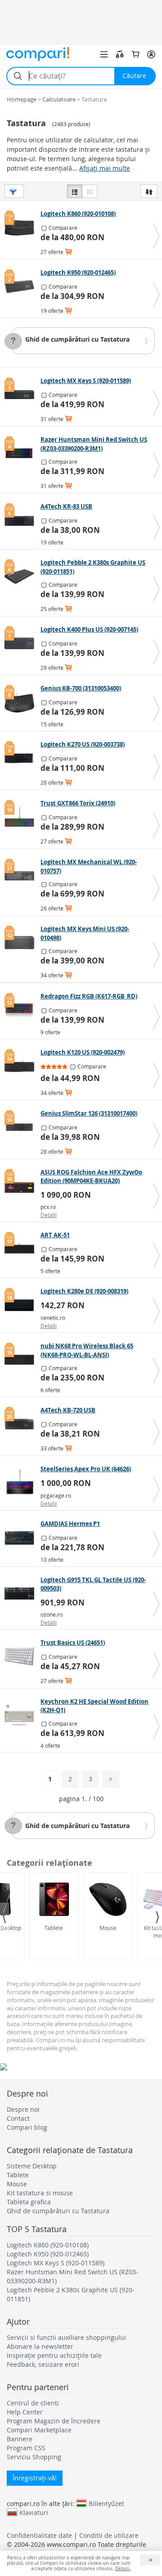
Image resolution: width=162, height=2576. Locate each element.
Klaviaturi (34, 2512)
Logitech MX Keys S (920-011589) (56, 2263)
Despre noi (23, 2109)
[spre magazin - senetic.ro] (21, 1305)
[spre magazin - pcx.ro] (21, 1186)
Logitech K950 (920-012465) (48, 2254)
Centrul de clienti (33, 2403)
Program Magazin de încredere (54, 2421)
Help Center (25, 2412)
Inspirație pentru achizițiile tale (54, 2355)
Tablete (54, 1928)
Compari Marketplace (39, 2430)
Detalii (49, 1215)
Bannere (20, 2439)
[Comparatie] (120, 54)
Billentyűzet (106, 2503)
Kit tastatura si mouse (40, 2193)
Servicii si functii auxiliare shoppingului (66, 2337)
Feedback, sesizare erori (43, 2364)
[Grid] (90, 191)
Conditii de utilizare (109, 2535)
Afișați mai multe (105, 168)
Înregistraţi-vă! (35, 2478)
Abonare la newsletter (40, 2346)
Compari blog (27, 2127)
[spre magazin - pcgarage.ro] (21, 1483)
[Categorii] (104, 54)
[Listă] (75, 191)
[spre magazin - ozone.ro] (21, 1594)
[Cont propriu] (151, 54)
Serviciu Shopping (34, 2457)
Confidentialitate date (39, 2535)
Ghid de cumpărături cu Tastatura (77, 339)
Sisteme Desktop (32, 2166)
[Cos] (135, 54)
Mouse (108, 1928)
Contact (18, 2118)
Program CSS (26, 2448)
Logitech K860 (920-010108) (48, 2245)
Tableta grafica (29, 2202)
